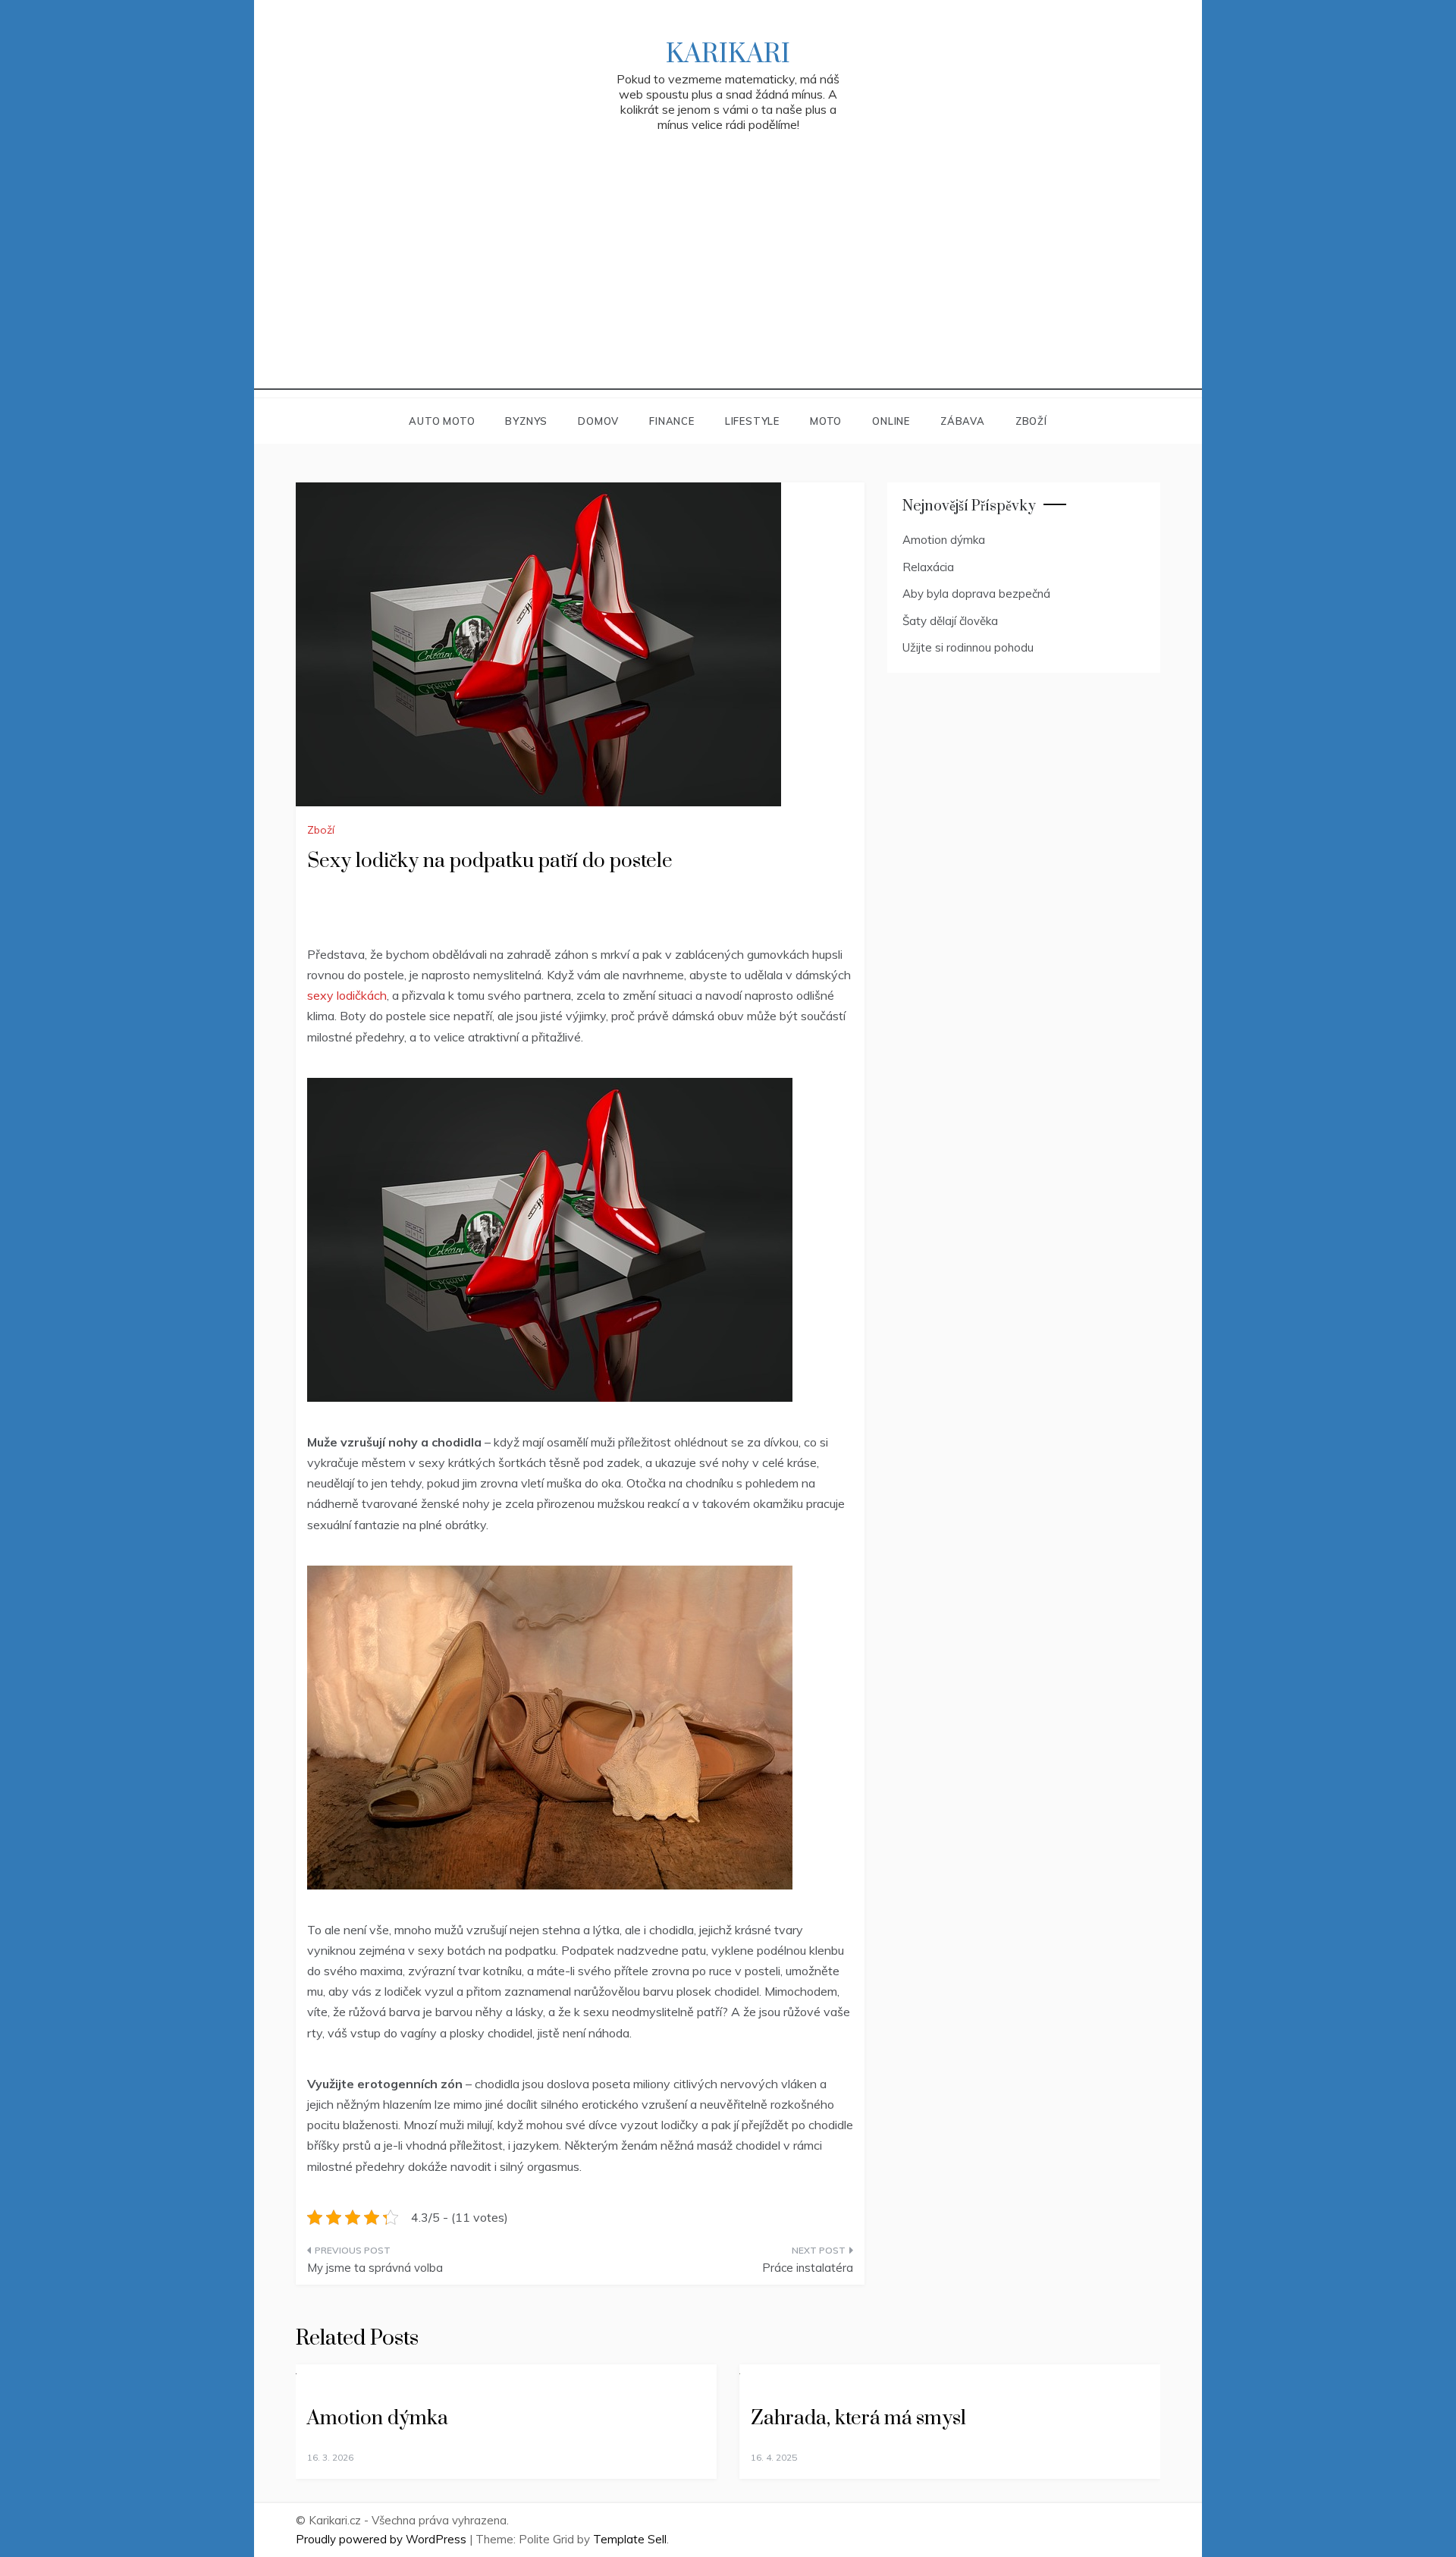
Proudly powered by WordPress (383, 2539)
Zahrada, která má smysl (858, 2419)
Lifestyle (752, 421)
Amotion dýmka (944, 540)
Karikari (728, 55)
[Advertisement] (728, 284)
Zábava (963, 421)
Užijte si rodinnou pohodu (968, 647)
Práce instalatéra (808, 2268)
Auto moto (442, 421)
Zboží (1031, 421)
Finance (672, 421)
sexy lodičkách (347, 995)
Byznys (526, 421)
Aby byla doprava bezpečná (976, 594)
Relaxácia (928, 567)
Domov (598, 421)
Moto (826, 421)
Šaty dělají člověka (950, 621)
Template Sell (630, 2539)
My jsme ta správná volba (375, 2268)
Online (891, 421)
